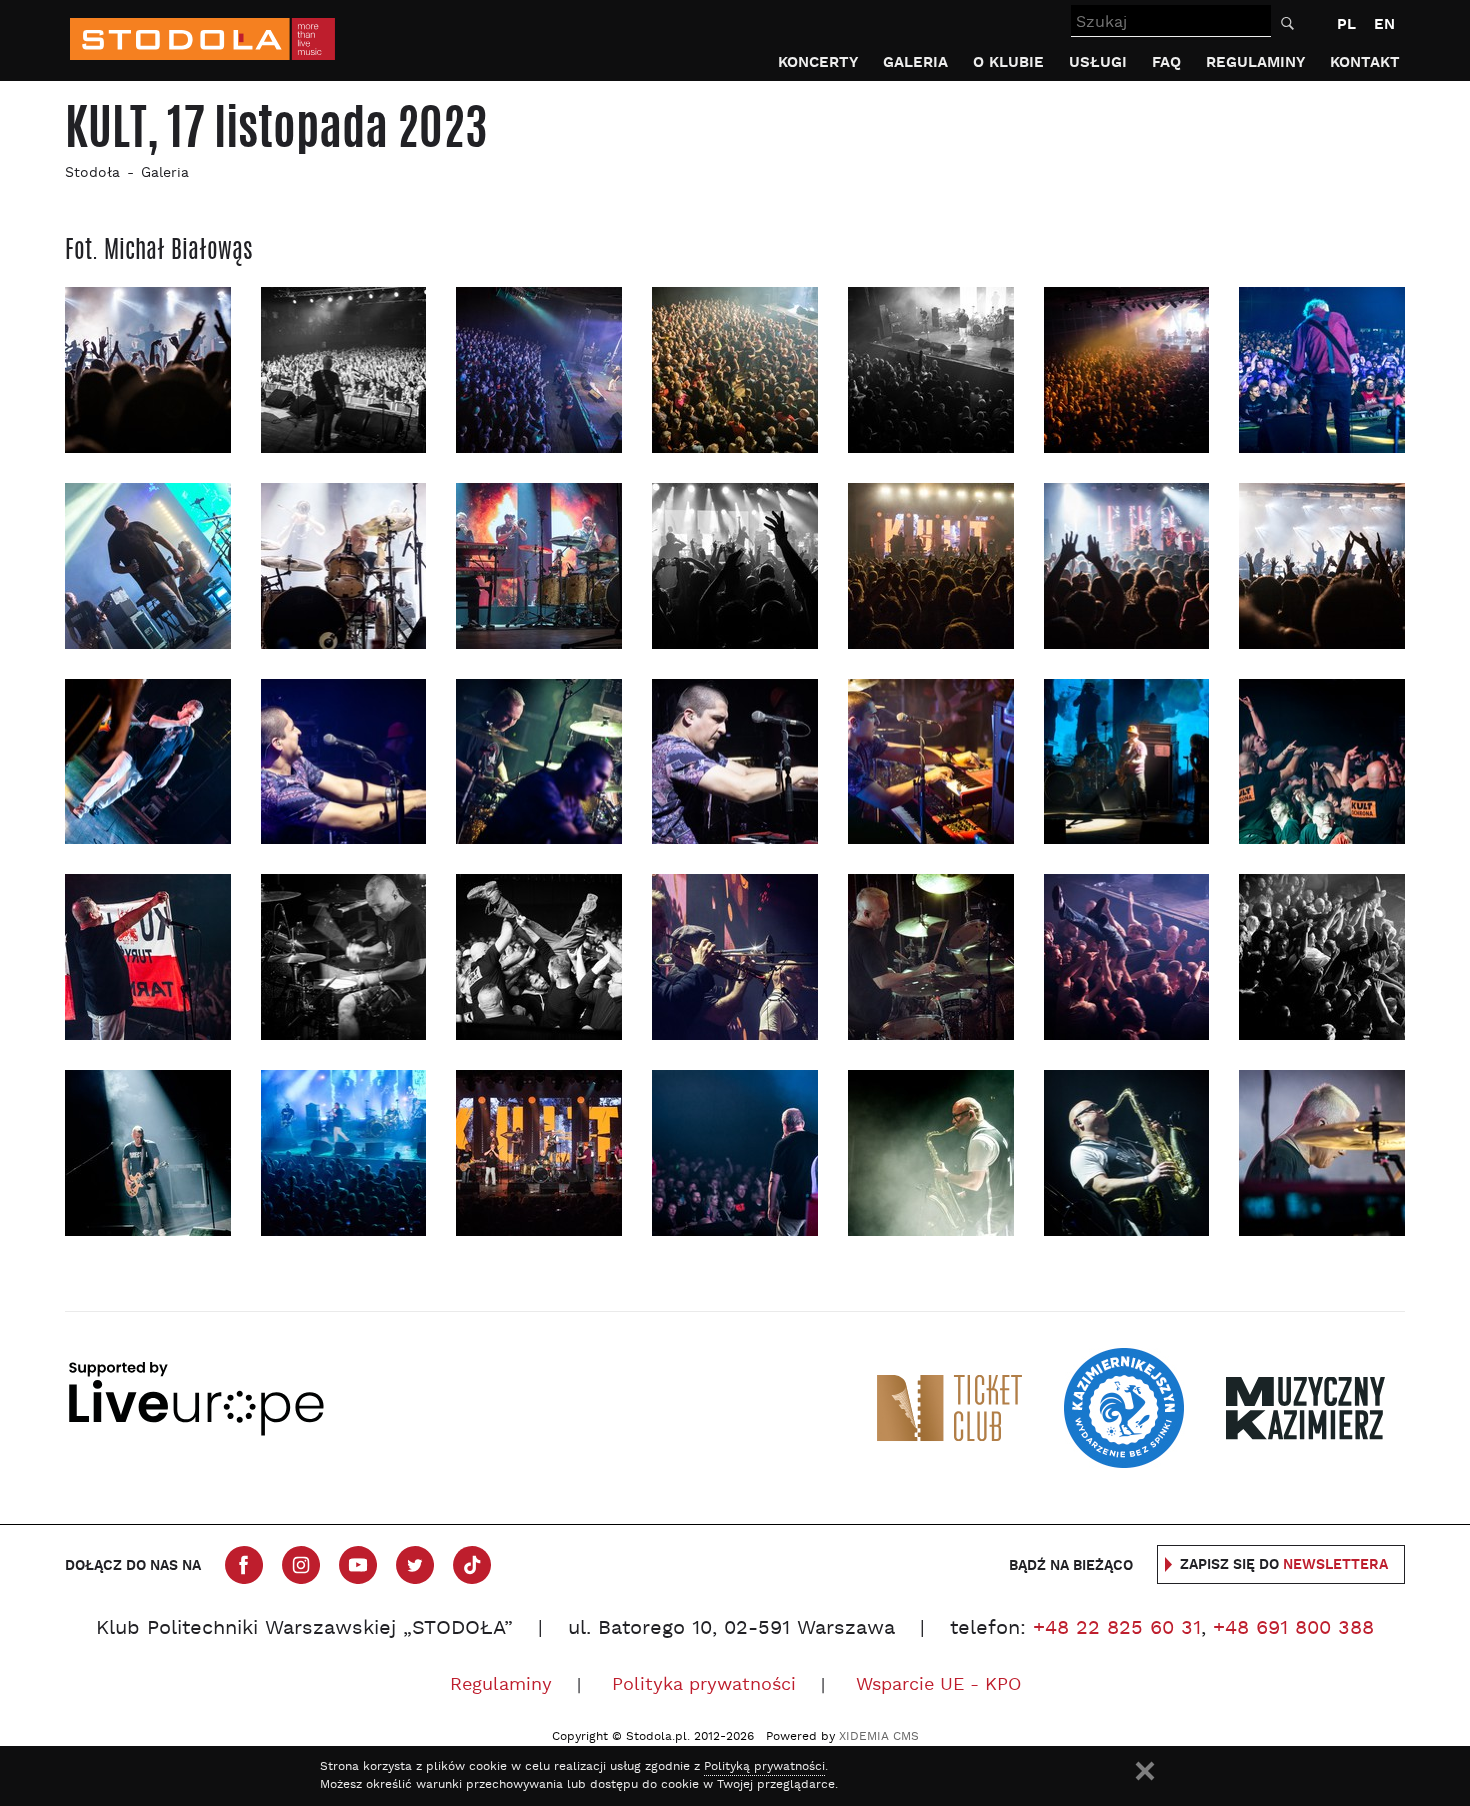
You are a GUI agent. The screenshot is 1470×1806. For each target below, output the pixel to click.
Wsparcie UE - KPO (938, 1685)
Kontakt (1365, 62)
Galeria (915, 62)
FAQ (1166, 62)
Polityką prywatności (764, 1767)
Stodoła (92, 173)
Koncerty (818, 62)
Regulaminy (1255, 62)
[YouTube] (358, 1565)
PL (1346, 24)
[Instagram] (301, 1565)
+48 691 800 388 (1293, 1629)
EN (1384, 24)
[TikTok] (472, 1565)
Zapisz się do (1284, 1565)
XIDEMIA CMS (879, 1737)
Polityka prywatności (704, 1685)
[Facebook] (244, 1565)
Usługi (1098, 62)
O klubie (1008, 62)
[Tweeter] (415, 1565)
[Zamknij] (1145, 1771)
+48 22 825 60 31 (1117, 1629)
